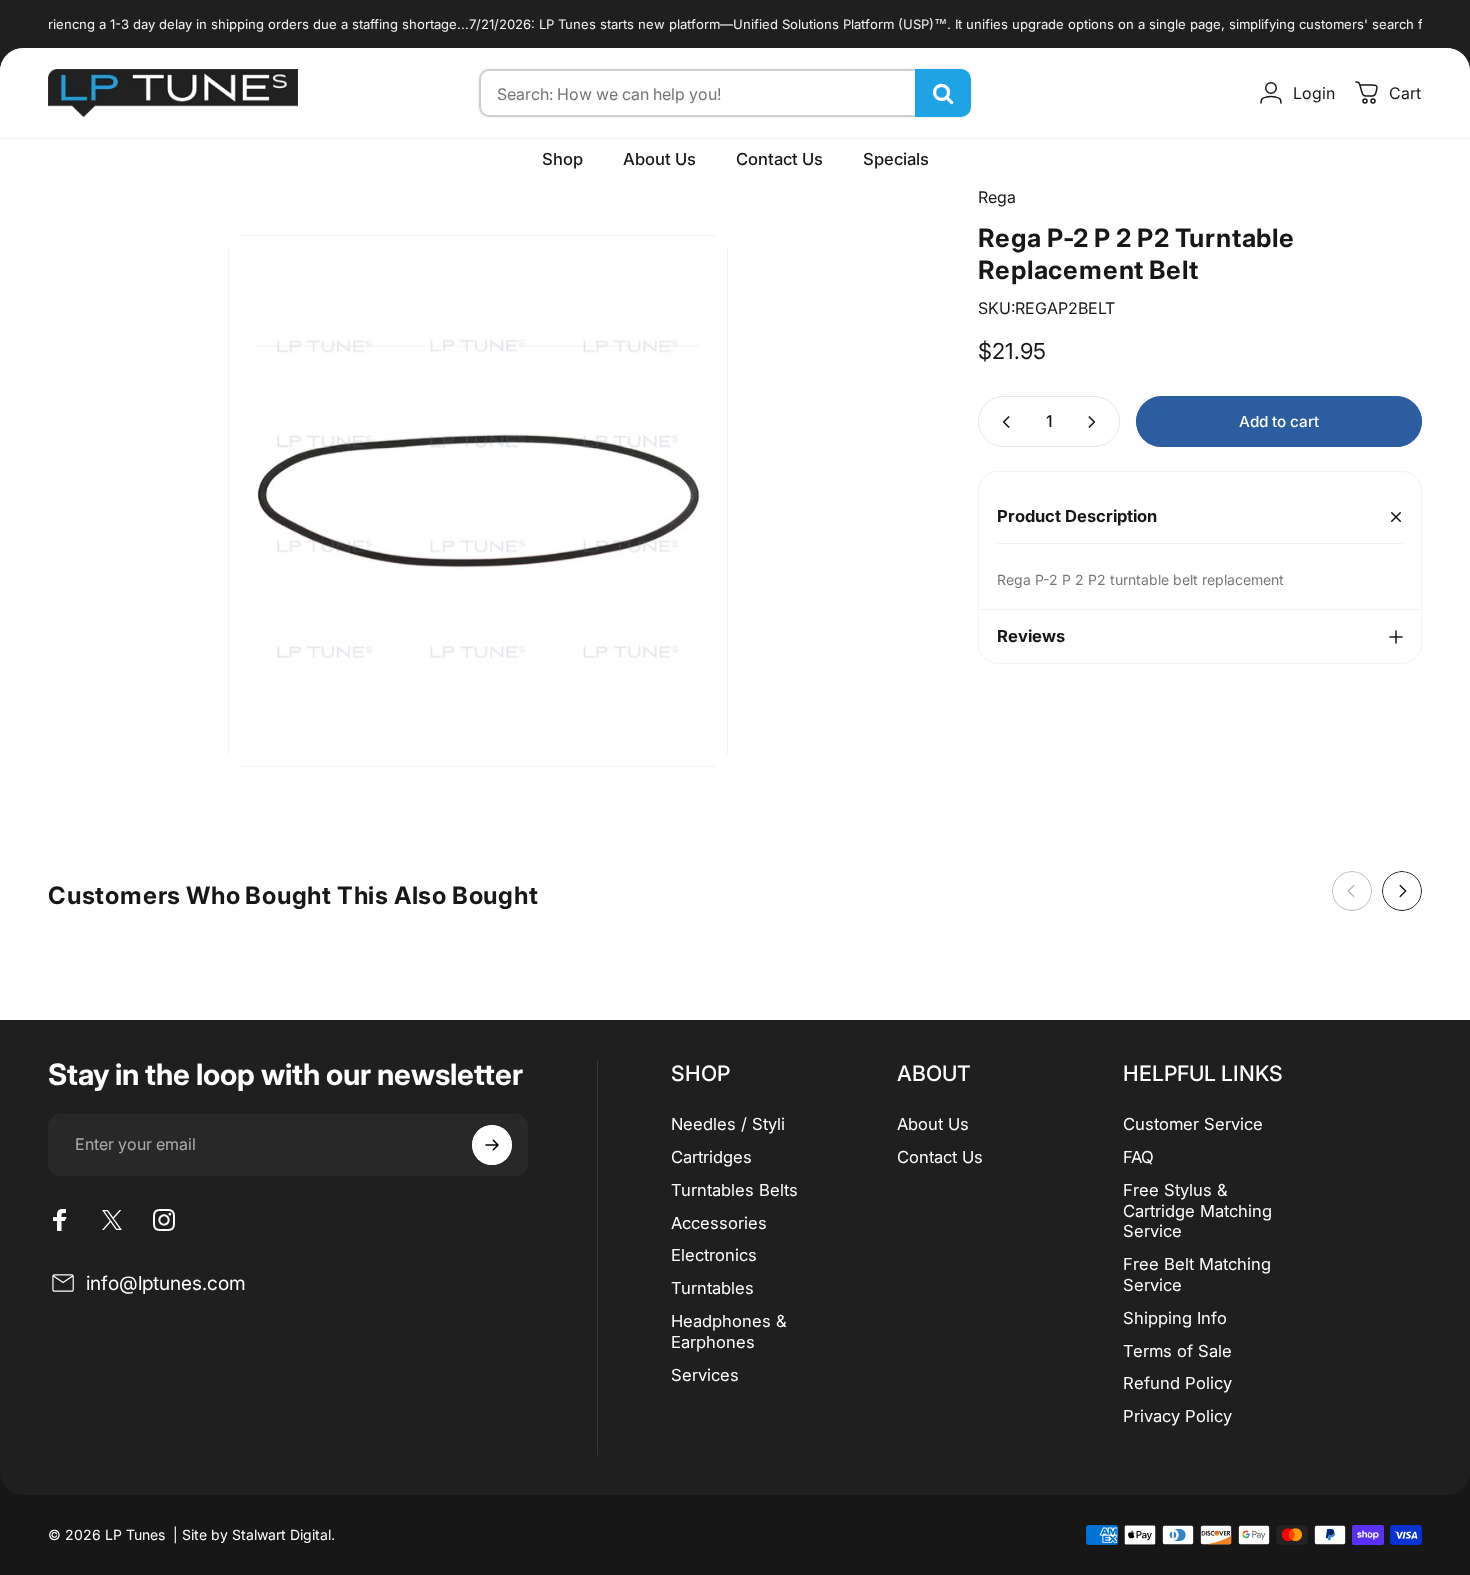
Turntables (712, 1288)
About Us (933, 1124)
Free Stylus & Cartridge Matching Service (1197, 1211)
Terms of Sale (1177, 1351)
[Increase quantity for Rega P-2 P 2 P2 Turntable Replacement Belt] (1096, 421)
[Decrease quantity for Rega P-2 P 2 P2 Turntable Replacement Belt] (1002, 421)
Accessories (719, 1223)
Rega (997, 197)
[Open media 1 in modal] (478, 501)
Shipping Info (1175, 1318)
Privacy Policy (1177, 1416)
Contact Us (940, 1157)
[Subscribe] (492, 1145)
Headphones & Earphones (729, 1331)
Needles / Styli (728, 1124)
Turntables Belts (734, 1190)
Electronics (714, 1255)
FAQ (1138, 1157)
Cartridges (711, 1157)
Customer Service (1193, 1124)
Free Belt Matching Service (1197, 1274)
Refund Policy (1177, 1383)
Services (705, 1375)
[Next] (1402, 891)
